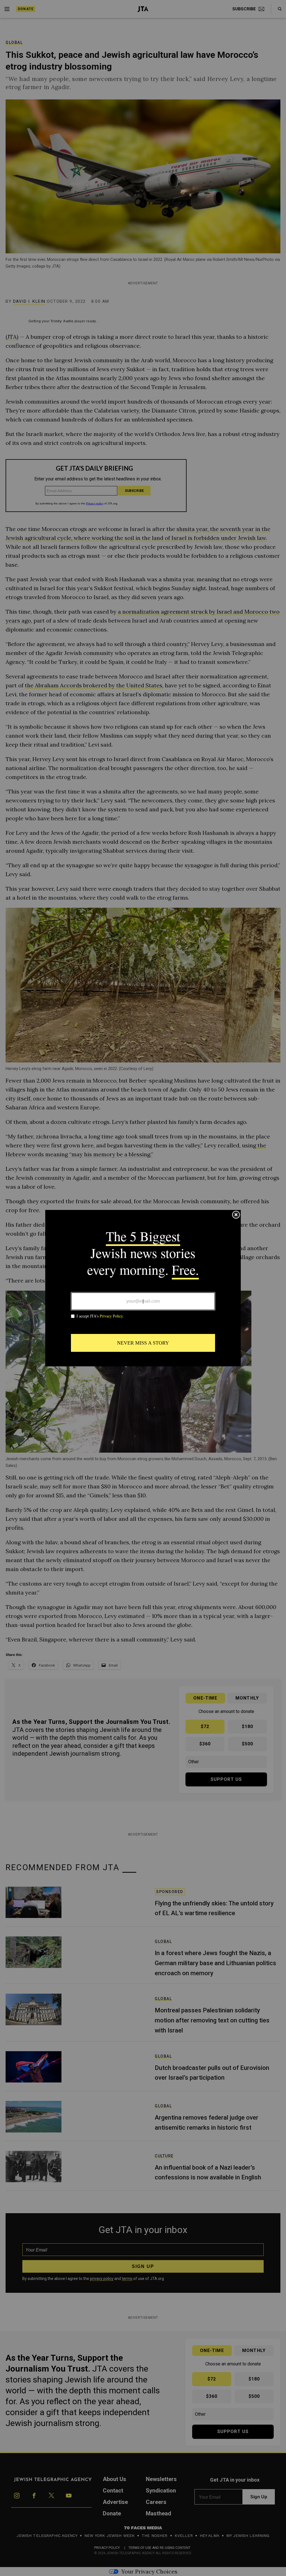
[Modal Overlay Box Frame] (143, 1288)
